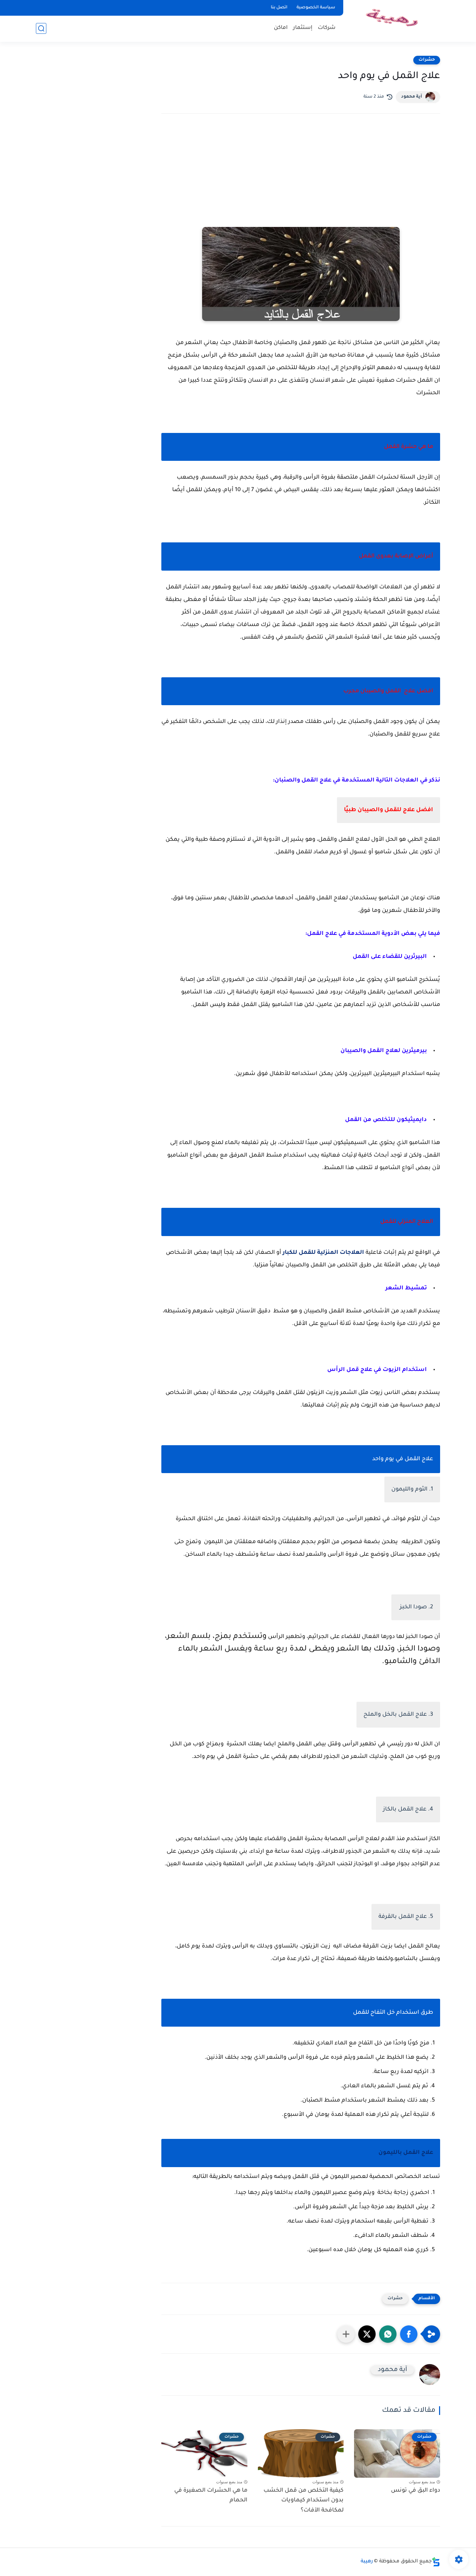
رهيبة (367, 2562)
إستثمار (303, 28)
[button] (409, 2334)
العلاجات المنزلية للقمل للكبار (323, 1253)
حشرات (427, 60)
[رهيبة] (393, 20)
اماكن (281, 28)
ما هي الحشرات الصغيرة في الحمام (211, 2496)
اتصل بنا (279, 8)
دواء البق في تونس (416, 2491)
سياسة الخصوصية (316, 8)
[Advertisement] (301, 180)
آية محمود (412, 97)
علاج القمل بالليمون (406, 2153)
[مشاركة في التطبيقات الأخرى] (346, 2334)
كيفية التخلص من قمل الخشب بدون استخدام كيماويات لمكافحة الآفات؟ (304, 2501)
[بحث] (41, 28)
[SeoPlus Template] (436, 2562)
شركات (327, 28)
